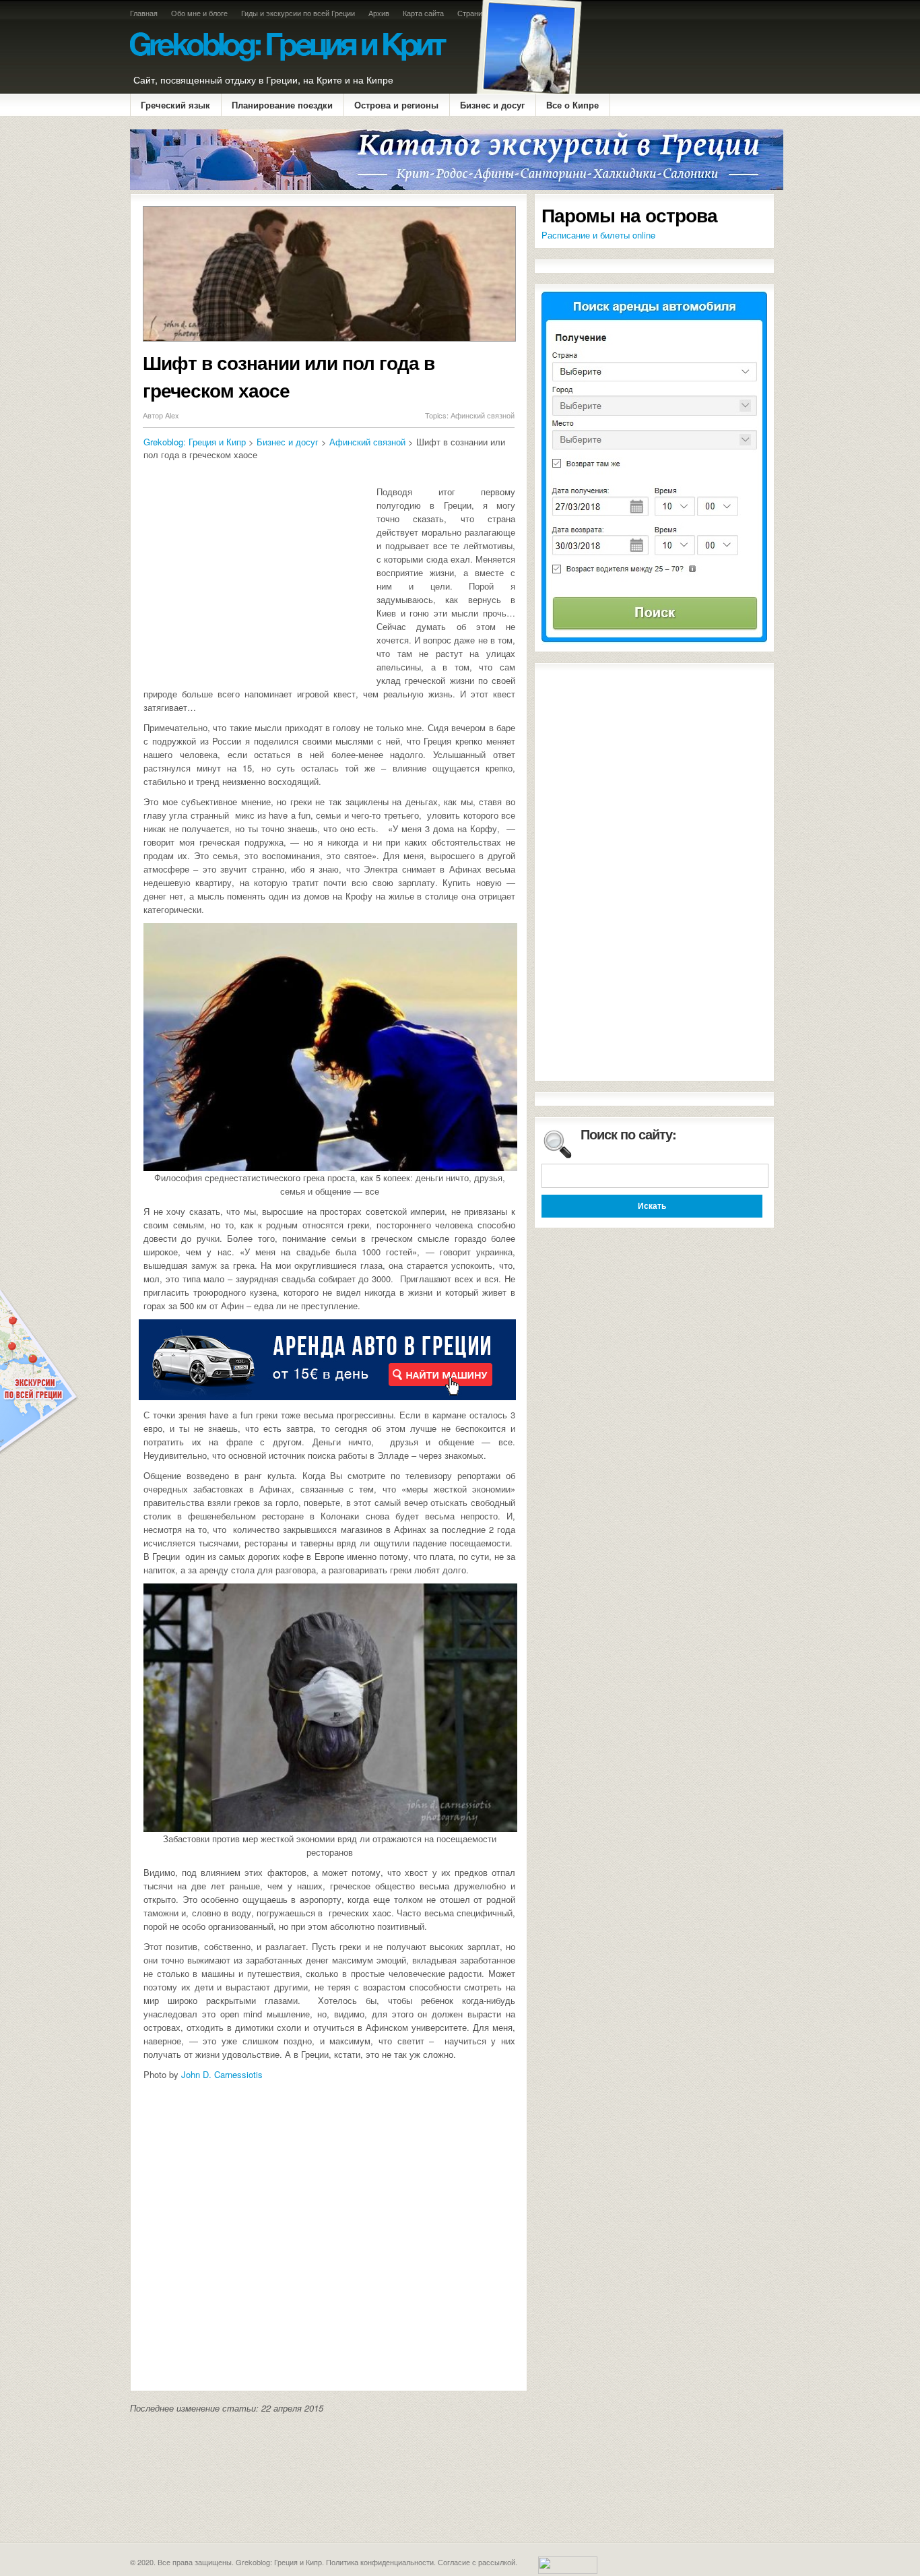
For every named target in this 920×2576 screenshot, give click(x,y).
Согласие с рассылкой (477, 2562)
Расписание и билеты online (598, 235)
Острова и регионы (396, 105)
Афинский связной (483, 415)
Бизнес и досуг (492, 105)
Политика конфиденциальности (380, 2562)
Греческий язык (175, 105)
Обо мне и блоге (199, 13)
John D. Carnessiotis (222, 2074)
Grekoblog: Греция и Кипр (195, 442)
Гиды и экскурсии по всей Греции (298, 13)
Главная (144, 13)
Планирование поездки (282, 105)
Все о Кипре (572, 105)
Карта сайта (423, 13)
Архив (379, 13)
